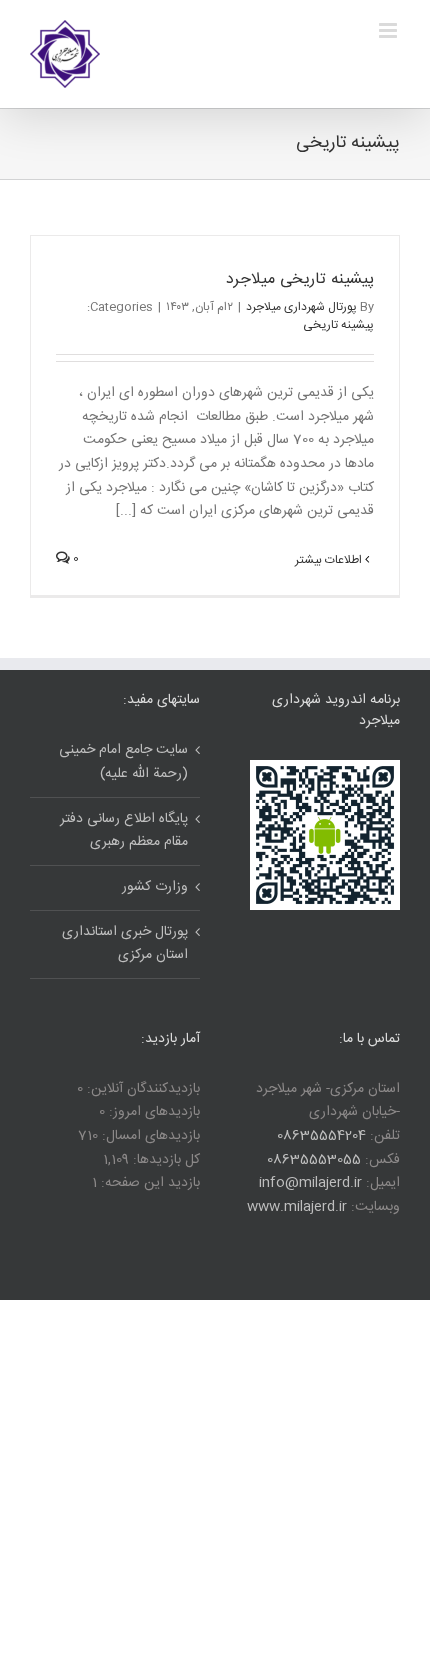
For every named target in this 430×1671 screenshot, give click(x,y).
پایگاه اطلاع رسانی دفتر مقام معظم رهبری (124, 831)
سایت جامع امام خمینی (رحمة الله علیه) (123, 762)
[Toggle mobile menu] (389, 30)
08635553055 (314, 1160)
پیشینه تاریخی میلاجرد (300, 279)
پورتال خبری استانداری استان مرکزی (125, 944)
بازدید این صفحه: (148, 1183)
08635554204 (321, 1136)
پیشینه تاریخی (338, 325)
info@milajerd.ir (310, 1183)
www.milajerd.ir (297, 1207)
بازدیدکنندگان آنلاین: (141, 1089)
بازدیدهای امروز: (152, 1112)
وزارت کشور (155, 887)
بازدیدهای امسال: (149, 1136)
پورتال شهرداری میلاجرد (301, 307)
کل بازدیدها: (164, 1160)
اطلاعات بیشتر (330, 560)
